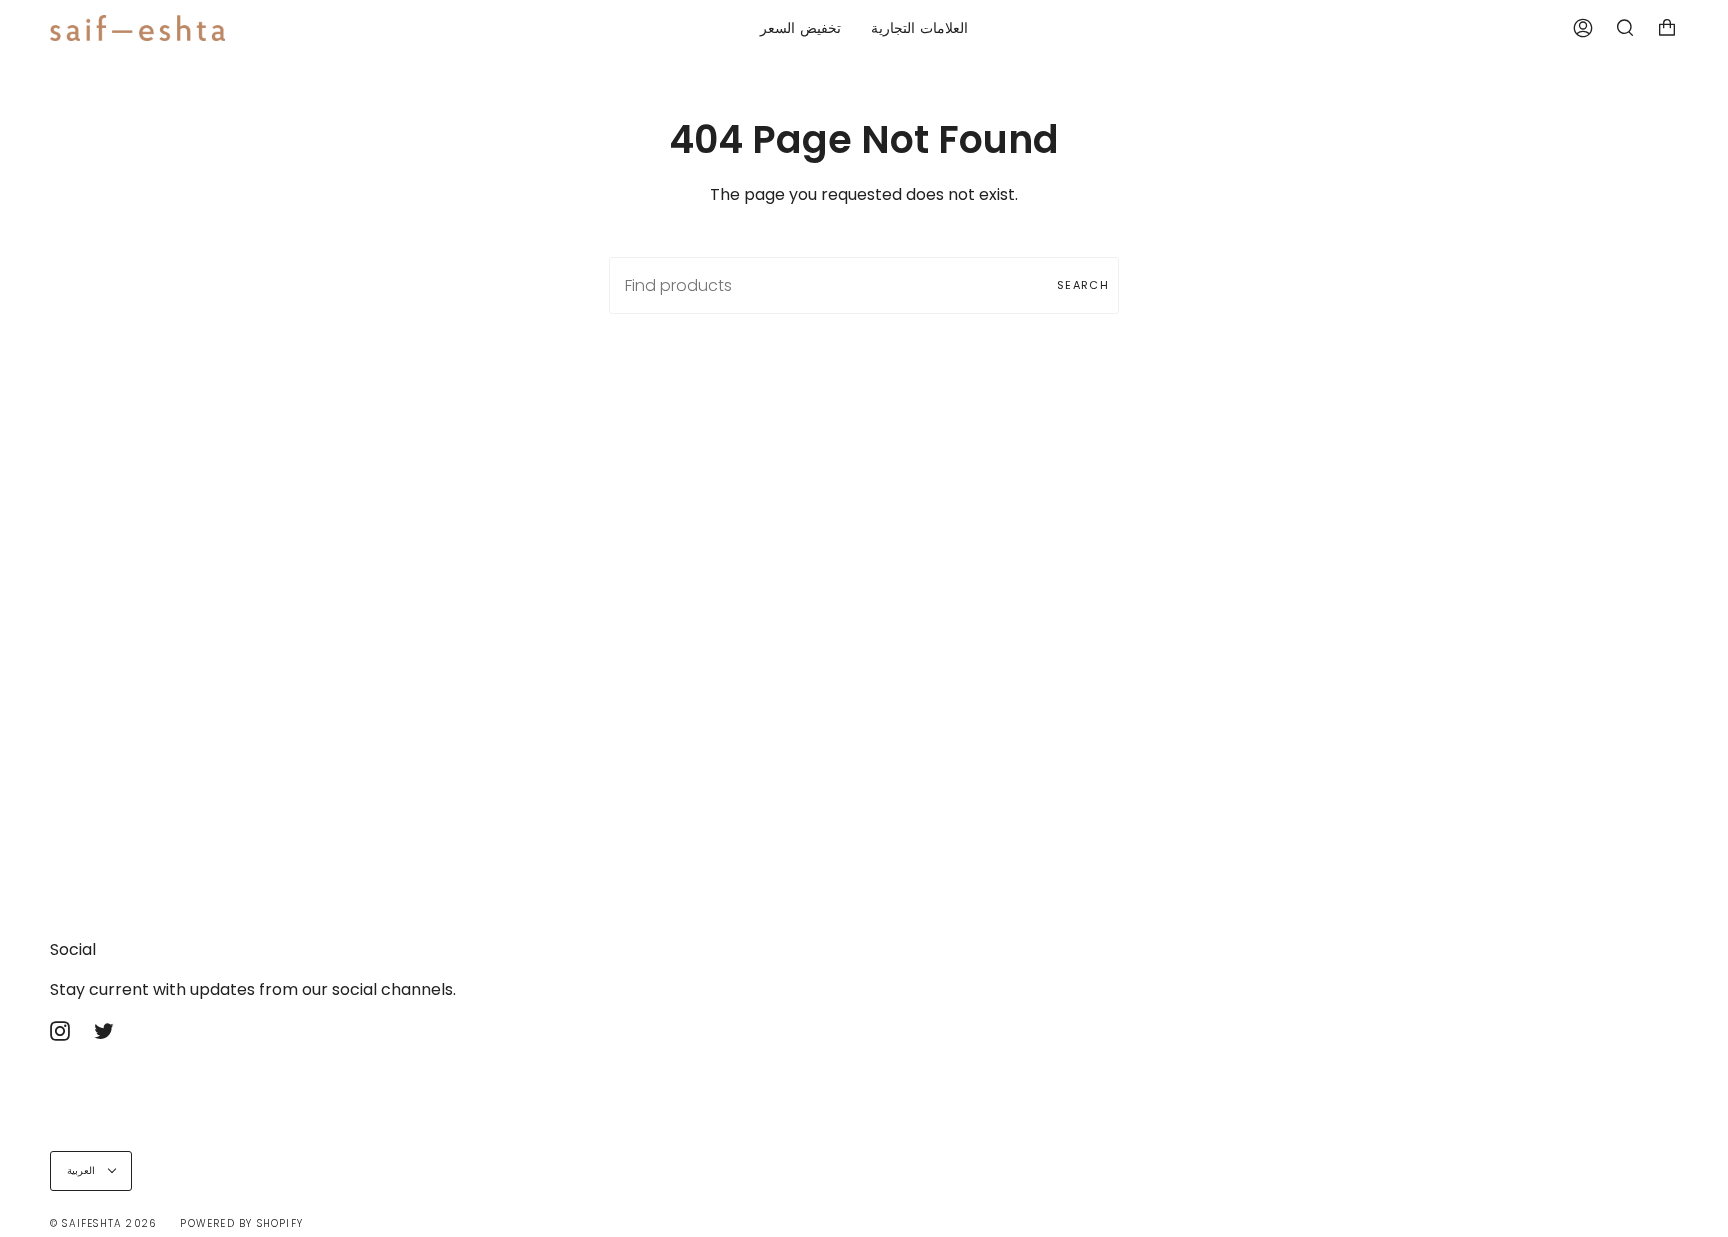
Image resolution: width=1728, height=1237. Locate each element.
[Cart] (1667, 28)
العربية (83, 1170)
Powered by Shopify (241, 1223)
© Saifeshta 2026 (103, 1223)
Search (1083, 285)
